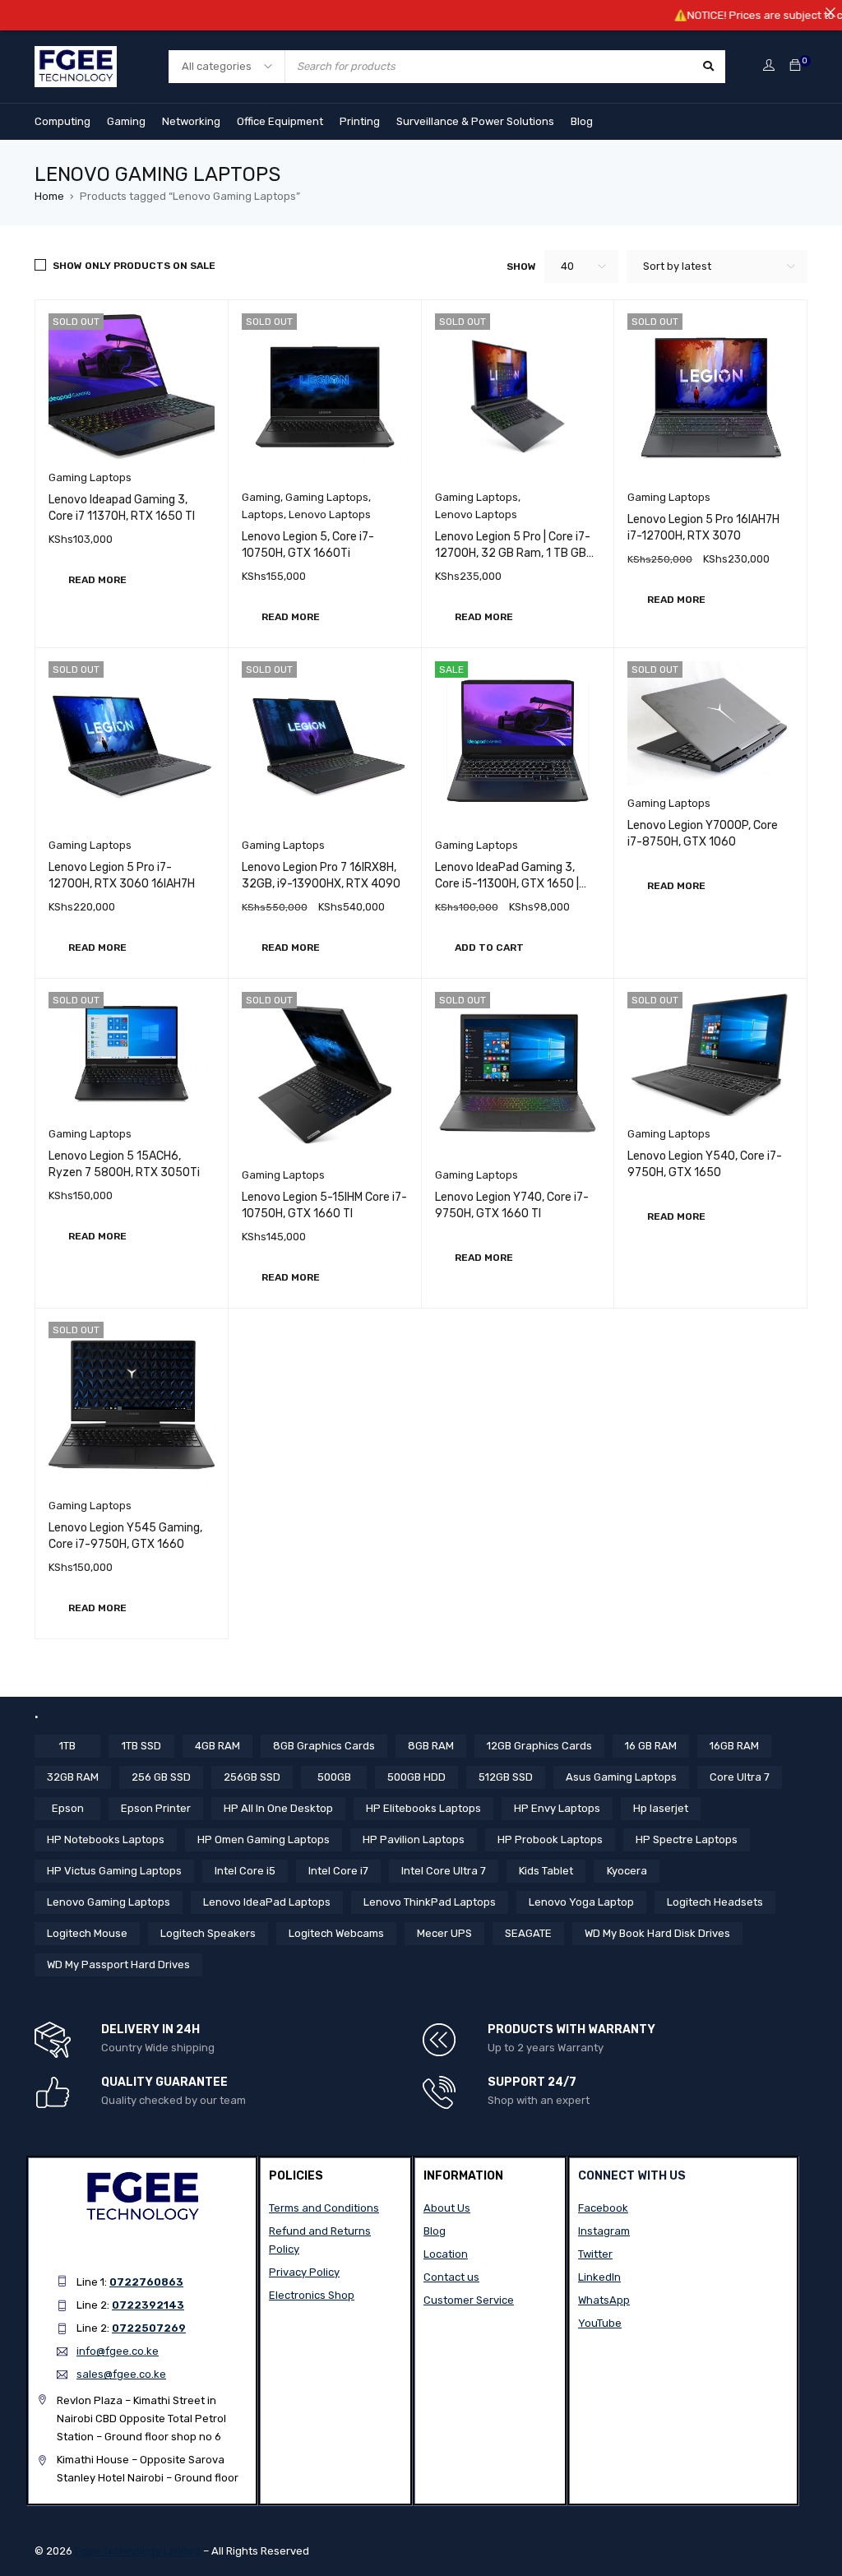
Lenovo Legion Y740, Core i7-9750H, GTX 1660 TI (512, 1205)
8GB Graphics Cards (324, 1746)
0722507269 (149, 2328)
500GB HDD (416, 1777)
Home (49, 196)
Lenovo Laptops (330, 514)
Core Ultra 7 (740, 1777)
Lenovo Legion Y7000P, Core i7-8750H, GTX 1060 (703, 834)
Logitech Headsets (715, 1902)
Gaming (126, 121)
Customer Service (469, 2300)
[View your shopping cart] (795, 66)
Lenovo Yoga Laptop (581, 1902)
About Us (447, 2208)
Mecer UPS (444, 1933)
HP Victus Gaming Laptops (114, 1871)
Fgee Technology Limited (138, 2551)
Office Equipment (280, 121)
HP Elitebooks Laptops (423, 1808)
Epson (68, 1808)
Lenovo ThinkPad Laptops (430, 1902)
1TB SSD (141, 1746)
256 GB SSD (161, 1777)
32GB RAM (73, 1777)
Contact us (451, 2277)
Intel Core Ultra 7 (444, 1871)
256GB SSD (252, 1777)
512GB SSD (506, 1777)
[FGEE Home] (76, 56)
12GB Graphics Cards (539, 1746)
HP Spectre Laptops (687, 1839)
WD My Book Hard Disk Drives (657, 1933)
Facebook (603, 2208)
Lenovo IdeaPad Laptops (267, 1902)
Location (446, 2254)
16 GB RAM (651, 1746)
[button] (489, 947)
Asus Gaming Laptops (621, 1777)
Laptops (263, 514)
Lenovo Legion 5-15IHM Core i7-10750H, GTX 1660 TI (324, 1205)
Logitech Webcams (336, 1933)
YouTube (600, 2323)
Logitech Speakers (208, 1933)
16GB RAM (734, 1746)
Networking (191, 121)
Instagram (604, 2231)
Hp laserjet (661, 1808)
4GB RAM (217, 1746)
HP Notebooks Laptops (106, 1839)
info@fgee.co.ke (118, 2351)
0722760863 (146, 2282)
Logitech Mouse (87, 1933)
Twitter (595, 2254)
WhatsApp (604, 2300)
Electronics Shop (312, 2295)
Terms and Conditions (324, 2208)
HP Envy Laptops (557, 1808)
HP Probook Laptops (550, 1839)
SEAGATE (528, 1933)
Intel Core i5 (245, 1871)
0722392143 (148, 2305)
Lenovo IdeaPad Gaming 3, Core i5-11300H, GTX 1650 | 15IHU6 (507, 884)
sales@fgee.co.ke (121, 2374)
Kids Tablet (546, 1871)
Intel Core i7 (338, 1871)
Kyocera (627, 1871)
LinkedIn (599, 2277)
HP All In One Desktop (278, 1808)
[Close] (830, 12)
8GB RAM (431, 1746)
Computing (62, 121)
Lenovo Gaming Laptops (109, 1902)
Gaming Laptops (90, 477)
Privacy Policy (304, 2272)
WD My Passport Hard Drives (118, 1964)
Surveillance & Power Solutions (475, 121)
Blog (582, 121)
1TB (67, 1746)
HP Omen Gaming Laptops (264, 1839)
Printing (360, 121)
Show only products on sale (134, 266)
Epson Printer (156, 1808)
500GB (334, 1777)
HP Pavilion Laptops (414, 1839)
